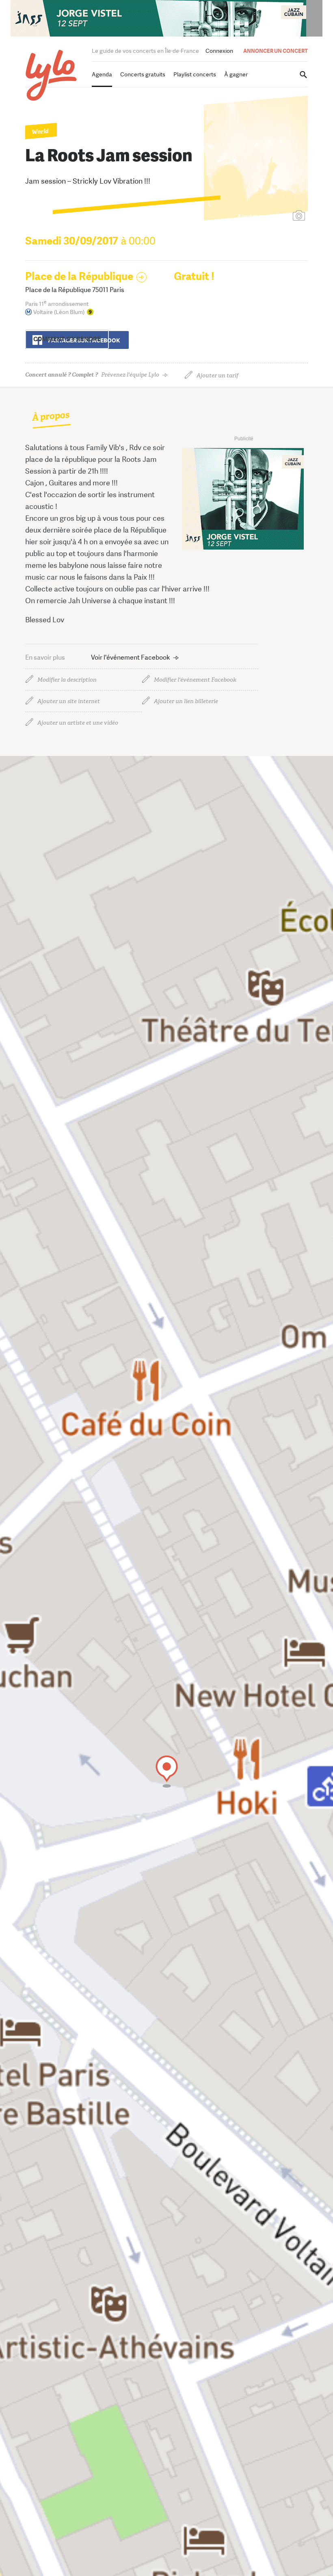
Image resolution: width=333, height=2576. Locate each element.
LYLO (51, 75)
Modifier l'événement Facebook (195, 680)
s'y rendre (67, 339)
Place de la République (79, 276)
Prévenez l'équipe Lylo (92, 375)
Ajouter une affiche (263, 216)
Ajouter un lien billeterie (186, 701)
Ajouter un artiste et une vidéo (78, 723)
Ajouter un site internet (69, 701)
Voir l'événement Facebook (131, 657)
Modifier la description (67, 680)
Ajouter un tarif (217, 376)
